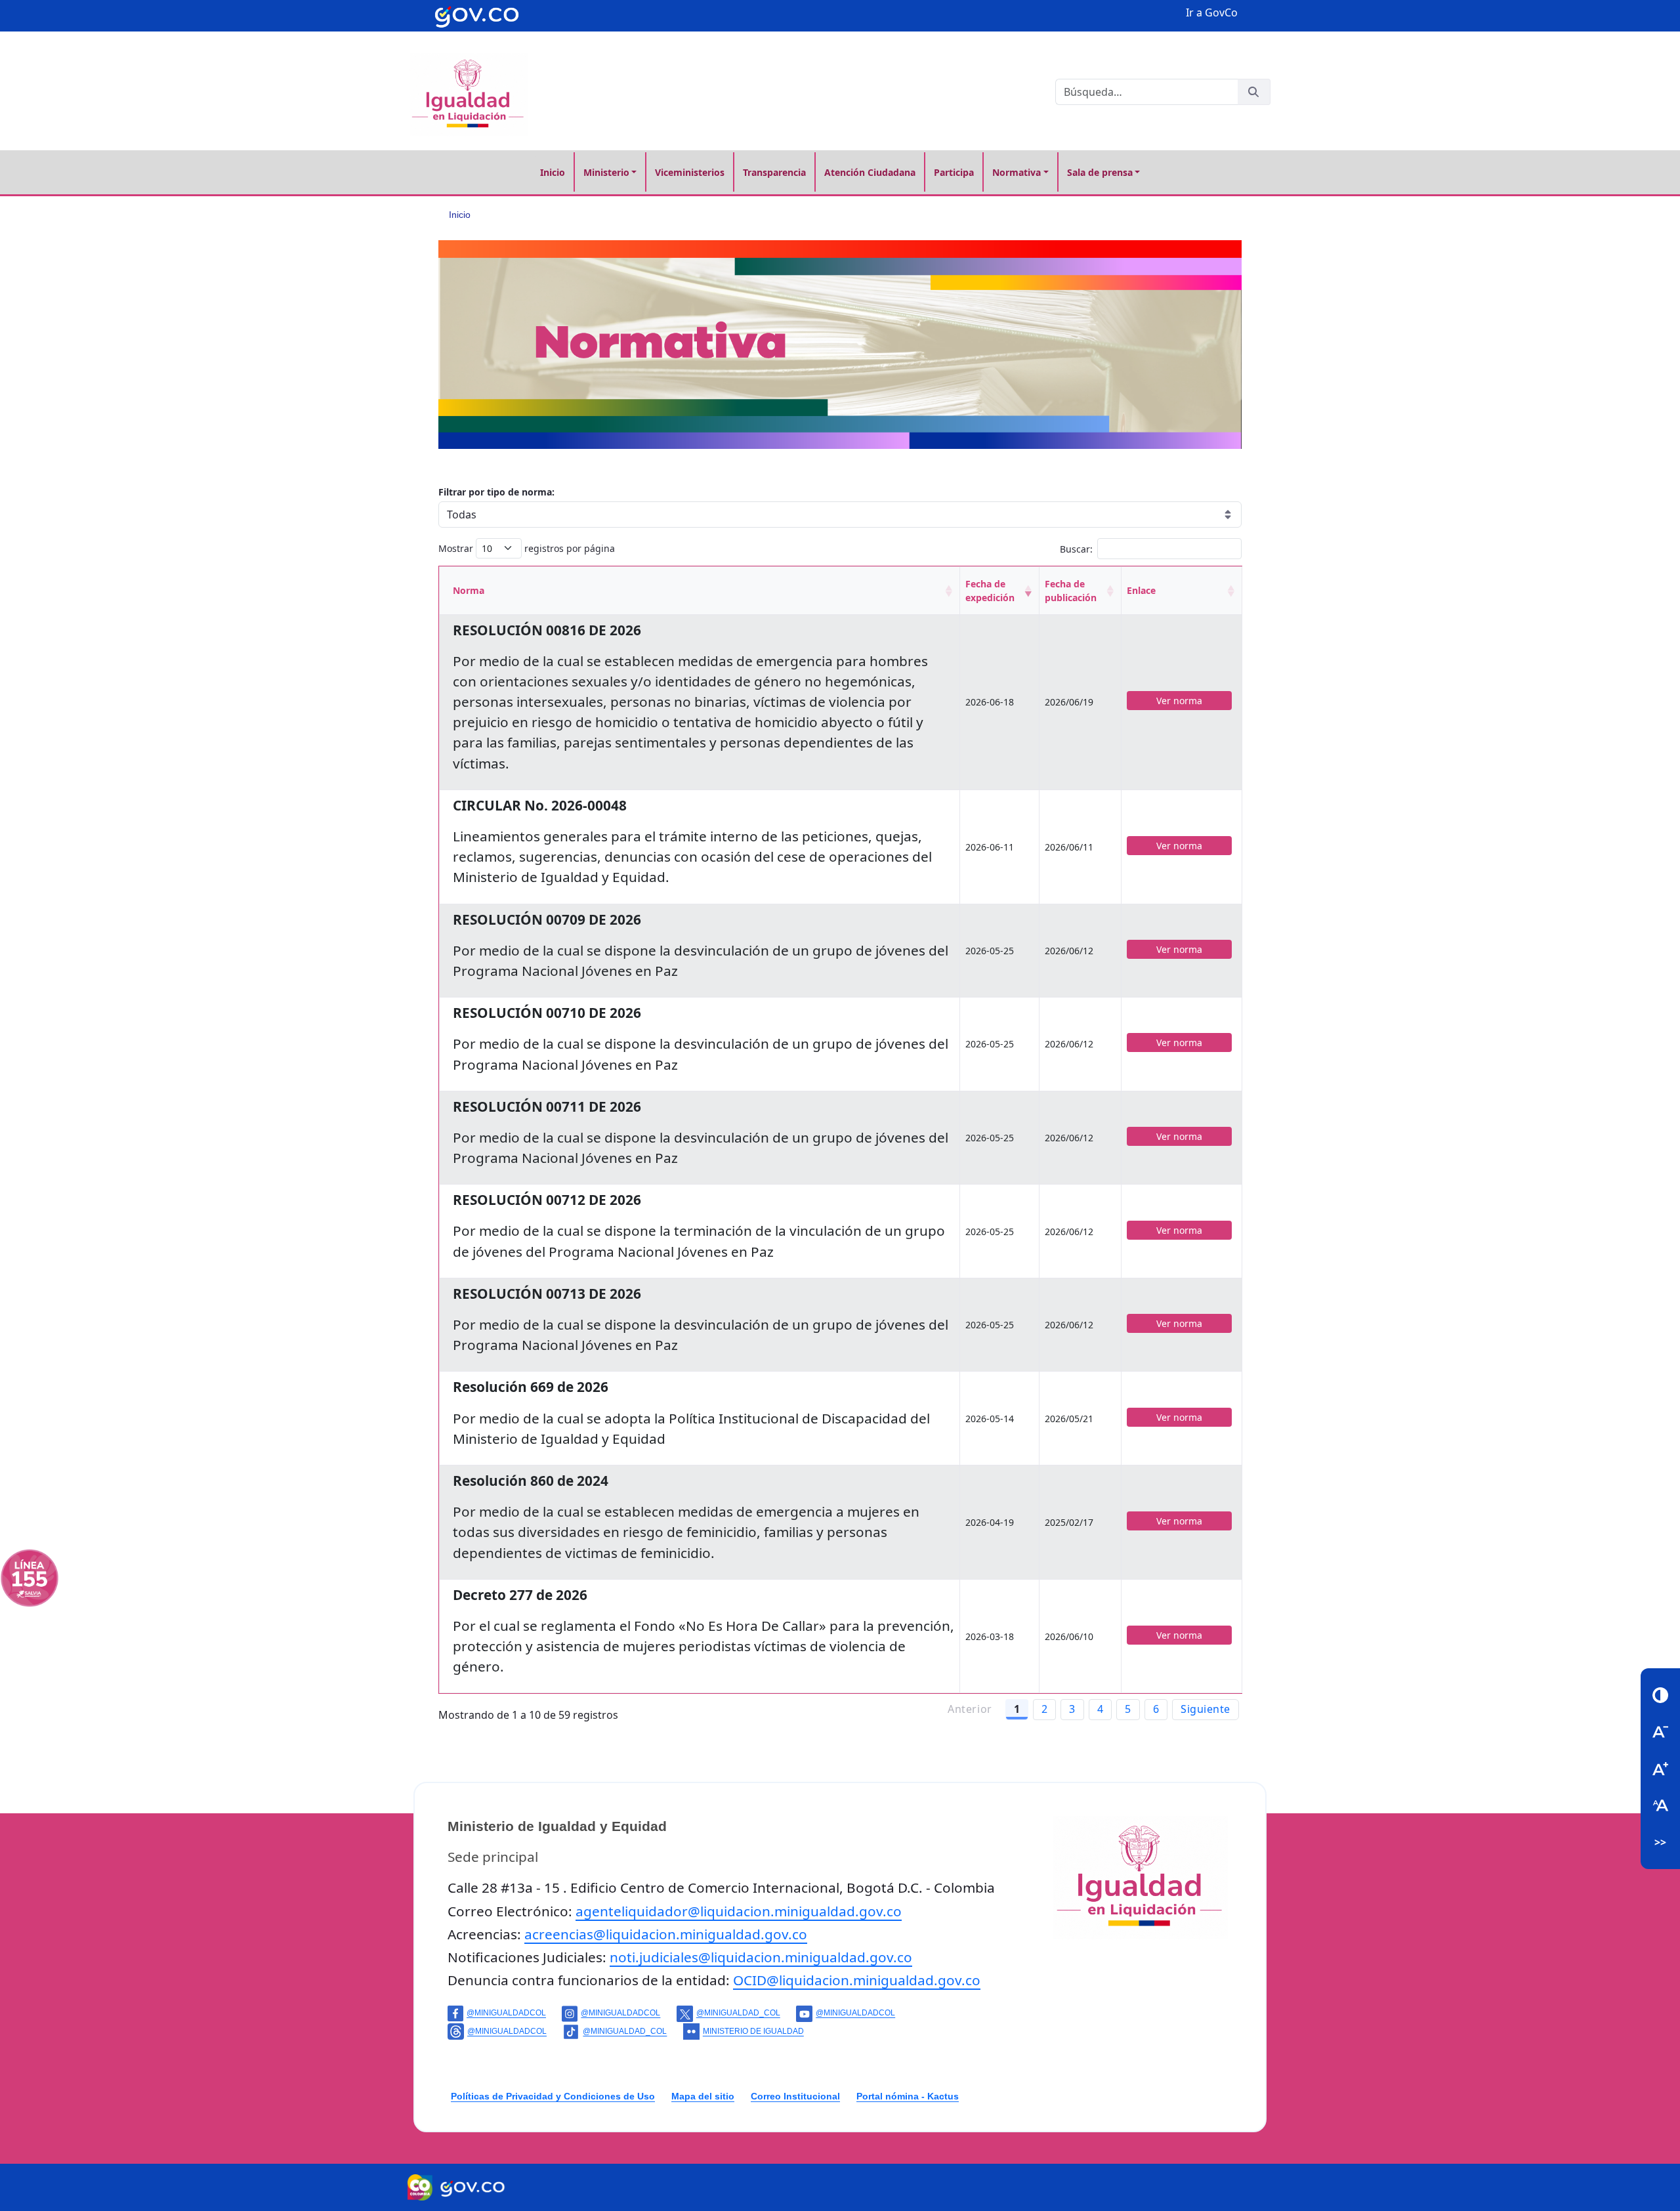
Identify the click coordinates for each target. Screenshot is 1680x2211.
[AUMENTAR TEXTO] (1660, 1769)
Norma (469, 590)
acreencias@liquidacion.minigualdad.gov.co (666, 1934)
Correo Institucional (795, 2096)
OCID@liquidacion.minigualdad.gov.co (857, 1980)
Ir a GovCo (1212, 12)
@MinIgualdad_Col (738, 2013)
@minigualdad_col (625, 2031)
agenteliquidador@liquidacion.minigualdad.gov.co (739, 1911)
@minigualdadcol (620, 2013)
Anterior (970, 1709)
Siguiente (1206, 1709)
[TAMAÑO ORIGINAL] (1660, 1805)
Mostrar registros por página (527, 548)
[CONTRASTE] (1660, 1695)
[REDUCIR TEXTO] (1660, 1732)
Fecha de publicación (1071, 591)
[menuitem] (553, 172)
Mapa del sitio (703, 2096)
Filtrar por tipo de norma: (496, 492)
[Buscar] (1253, 92)
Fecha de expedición (990, 591)
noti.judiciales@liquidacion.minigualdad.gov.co (761, 1957)
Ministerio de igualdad (753, 2031)
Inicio (460, 215)
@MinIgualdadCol (506, 2013)
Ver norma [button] (1179, 701)
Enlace (1141, 590)
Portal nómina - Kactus (908, 2096)
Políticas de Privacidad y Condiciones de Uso (553, 2096)
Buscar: (1076, 548)
